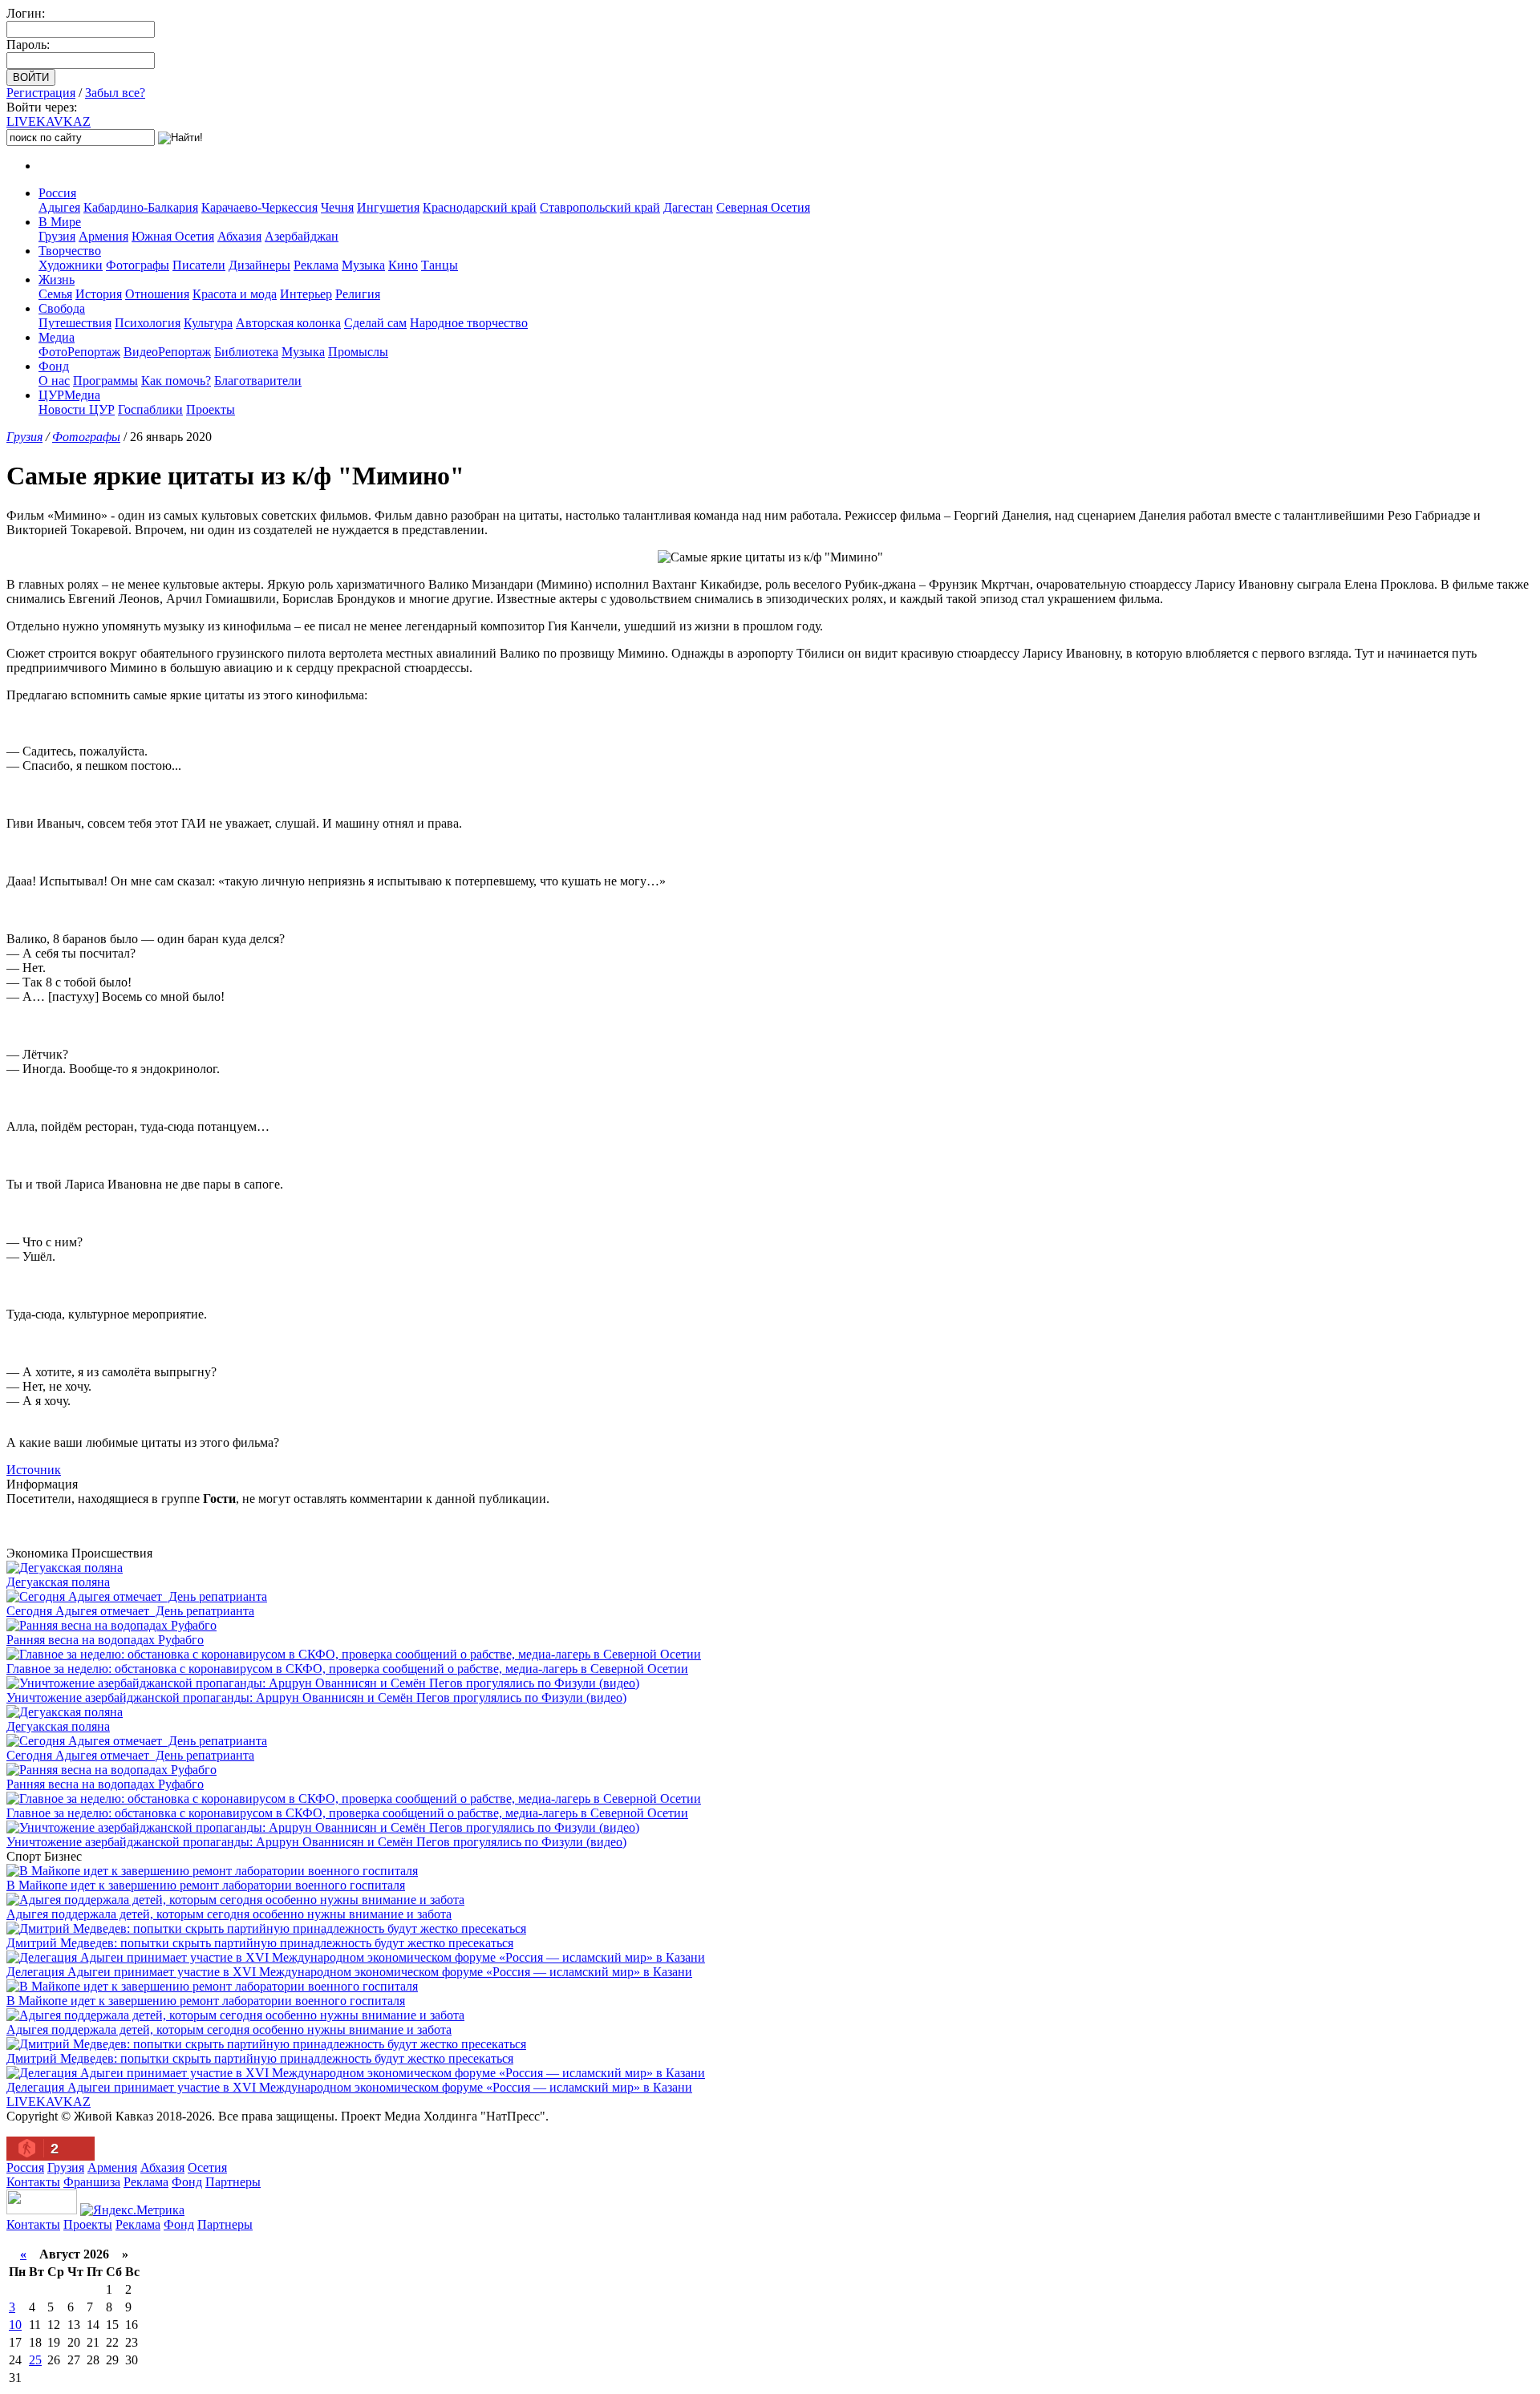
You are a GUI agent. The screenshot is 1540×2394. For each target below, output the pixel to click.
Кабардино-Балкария (141, 207)
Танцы (440, 265)
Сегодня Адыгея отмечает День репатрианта (130, 1611)
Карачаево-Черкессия (259, 207)
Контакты (33, 2182)
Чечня (337, 207)
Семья (55, 294)
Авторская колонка (288, 323)
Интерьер (306, 294)
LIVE (49, 122)
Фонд (54, 366)
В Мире (60, 222)
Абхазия (239, 236)
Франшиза (92, 2182)
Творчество (70, 251)
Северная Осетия (763, 207)
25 (35, 2360)
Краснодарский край (480, 207)
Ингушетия (388, 207)
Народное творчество (469, 323)
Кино (403, 265)
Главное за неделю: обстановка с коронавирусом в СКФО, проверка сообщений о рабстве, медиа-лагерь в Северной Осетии (347, 1669)
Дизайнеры (259, 265)
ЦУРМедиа (69, 395)
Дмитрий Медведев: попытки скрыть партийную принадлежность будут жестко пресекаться (260, 1943)
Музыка (363, 265)
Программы (105, 381)
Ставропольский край (600, 207)
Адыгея (59, 207)
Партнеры (233, 2182)
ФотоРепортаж (79, 352)
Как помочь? (176, 381)
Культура (208, 323)
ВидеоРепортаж (167, 352)
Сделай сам (375, 323)
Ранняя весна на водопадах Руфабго (105, 1640)
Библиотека (246, 352)
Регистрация (41, 93)
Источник (34, 1470)
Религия (358, 294)
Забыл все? (115, 93)
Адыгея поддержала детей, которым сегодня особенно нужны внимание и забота (229, 1914)
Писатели (199, 265)
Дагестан (688, 207)
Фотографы (138, 265)
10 (15, 2325)
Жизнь (57, 280)
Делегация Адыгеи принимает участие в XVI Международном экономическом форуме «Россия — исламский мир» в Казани (349, 1972)
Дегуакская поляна (58, 1582)
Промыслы (358, 352)
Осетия (207, 2167)
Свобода (62, 308)
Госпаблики (150, 409)
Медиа (57, 337)
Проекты (211, 409)
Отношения (157, 294)
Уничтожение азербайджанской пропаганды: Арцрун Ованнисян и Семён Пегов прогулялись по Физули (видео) (316, 1697)
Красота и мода (235, 294)
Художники (71, 265)
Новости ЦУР (77, 409)
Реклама (316, 265)
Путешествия (75, 323)
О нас (54, 381)
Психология (148, 323)
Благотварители (258, 381)
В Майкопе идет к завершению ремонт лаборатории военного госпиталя (206, 1885)
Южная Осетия (173, 236)
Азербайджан (302, 236)
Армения (103, 236)
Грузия (57, 236)
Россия (57, 193)
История (99, 294)
